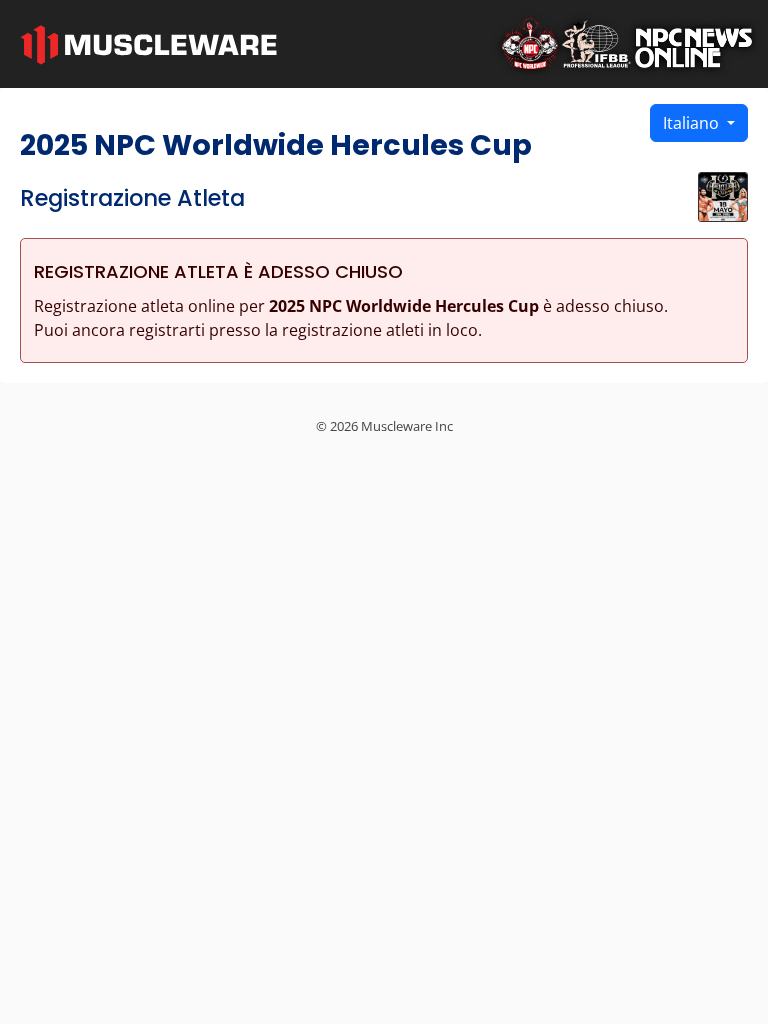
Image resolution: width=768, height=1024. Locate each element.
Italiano (693, 123)
